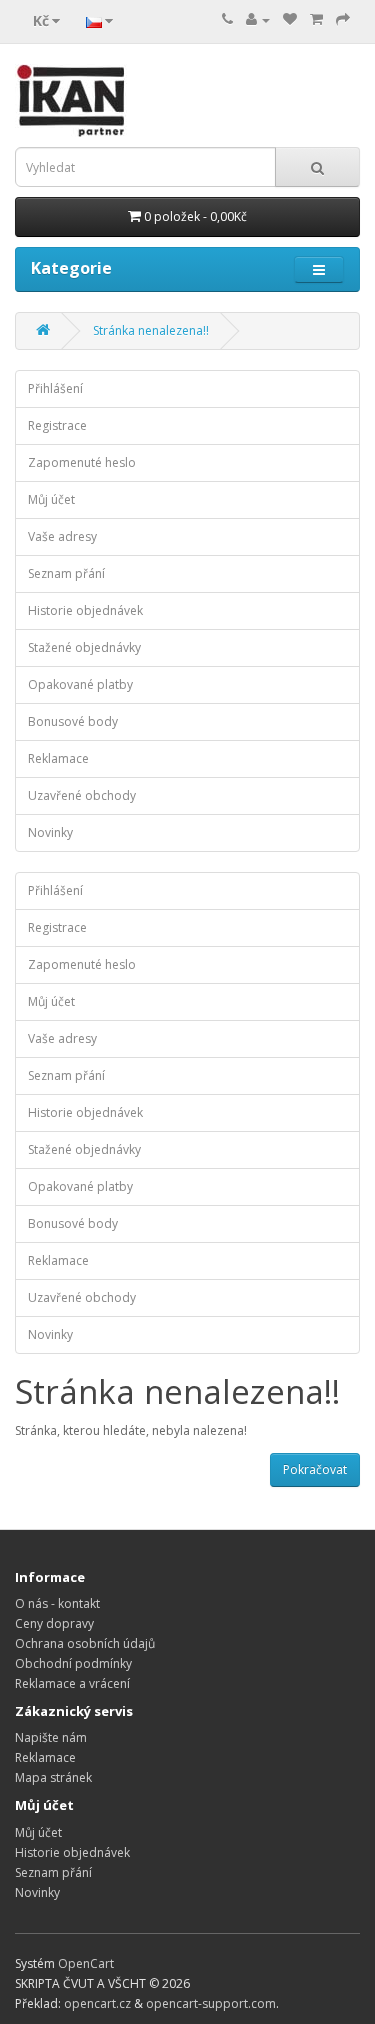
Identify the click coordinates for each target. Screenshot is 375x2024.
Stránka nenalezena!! (151, 330)
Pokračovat (315, 1469)
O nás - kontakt (57, 1603)
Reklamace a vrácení (72, 1683)
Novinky (50, 832)
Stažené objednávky (84, 647)
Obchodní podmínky (73, 1663)
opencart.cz (97, 2003)
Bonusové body (73, 721)
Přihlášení (55, 388)
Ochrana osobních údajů (85, 1643)
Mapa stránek (53, 1777)
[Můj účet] (258, 19)
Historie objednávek (85, 610)
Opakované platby (80, 684)
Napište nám (51, 1737)
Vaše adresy (62, 536)
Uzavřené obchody (82, 795)
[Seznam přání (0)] (290, 19)
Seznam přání (66, 573)
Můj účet (51, 499)
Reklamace (58, 758)
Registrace (57, 425)
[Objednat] (343, 19)
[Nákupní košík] (316, 19)
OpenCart (86, 1963)
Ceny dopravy (54, 1623)
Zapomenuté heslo (82, 462)
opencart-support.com (211, 2003)
